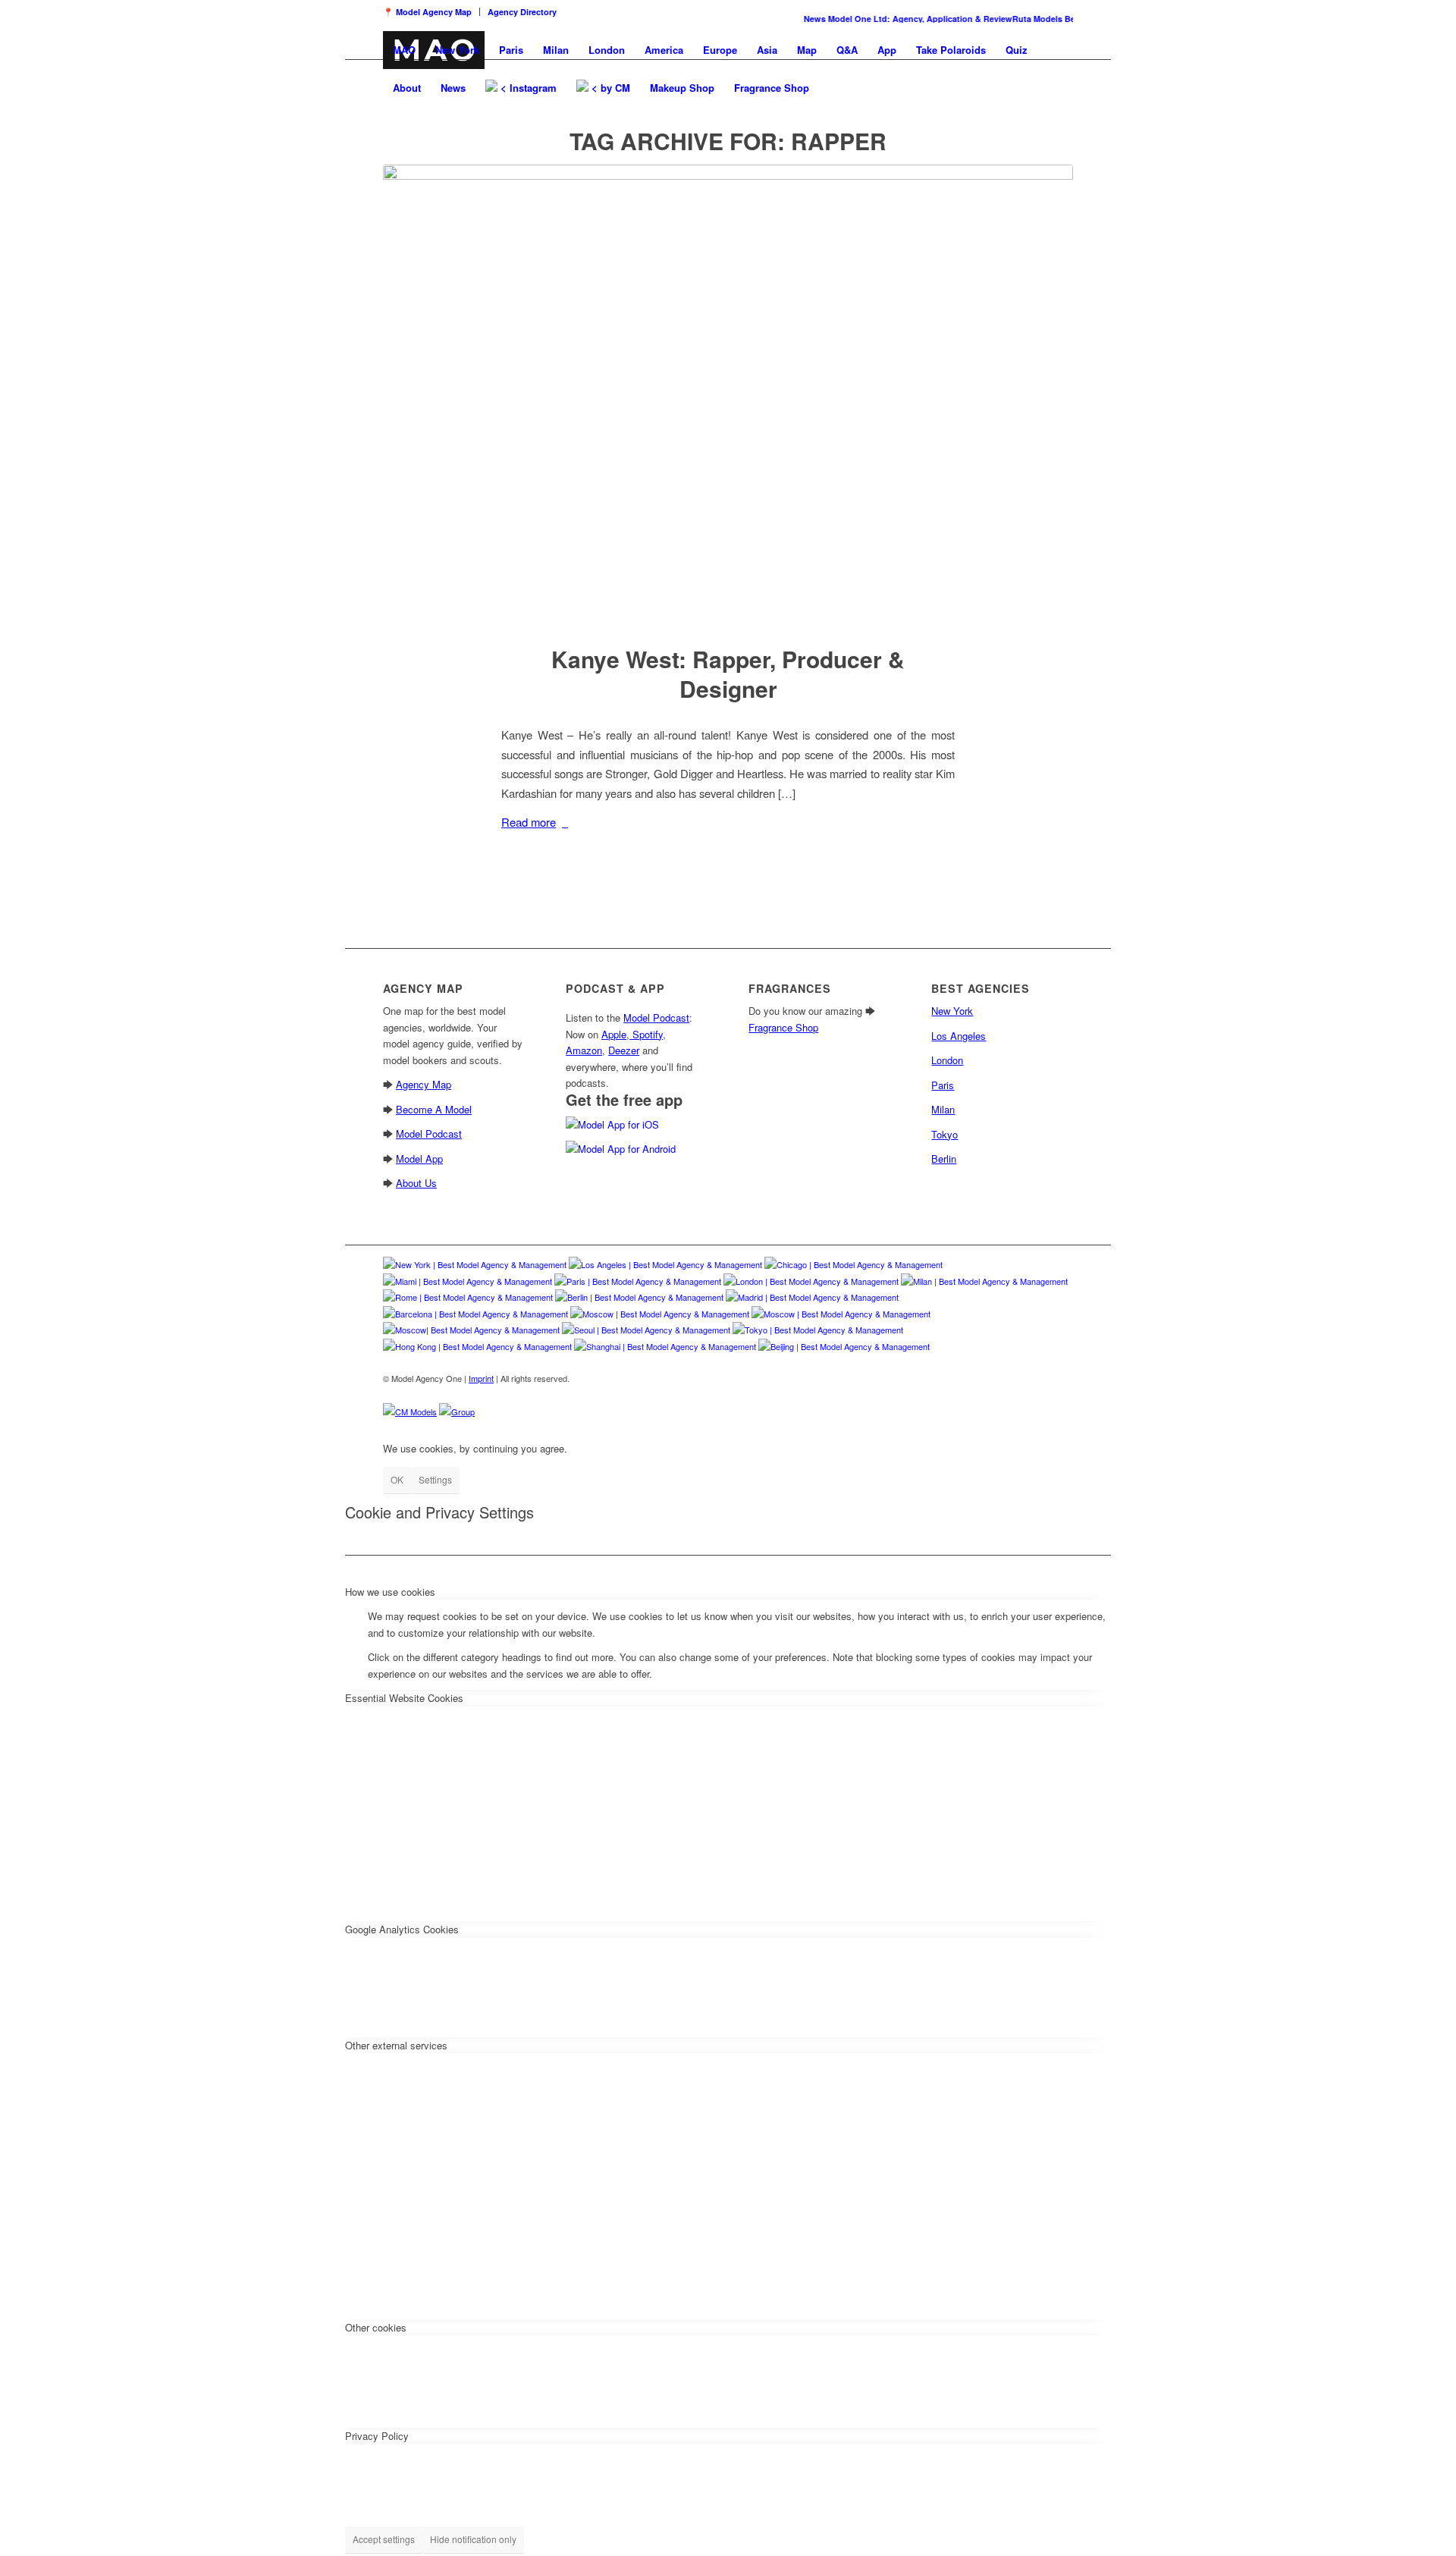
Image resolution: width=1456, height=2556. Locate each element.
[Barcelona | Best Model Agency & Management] (475, 1314)
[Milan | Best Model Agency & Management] (984, 1281)
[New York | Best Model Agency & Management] (475, 1264)
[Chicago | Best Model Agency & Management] (854, 1264)
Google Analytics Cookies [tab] (402, 1929)
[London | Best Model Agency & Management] (811, 1281)
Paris (943, 1085)
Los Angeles (959, 1036)
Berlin (944, 1159)
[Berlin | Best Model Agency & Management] (639, 1297)
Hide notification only (473, 2539)
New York (952, 1011)
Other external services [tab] (396, 2045)
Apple (614, 1034)
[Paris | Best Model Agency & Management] (638, 1281)
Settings (435, 1479)
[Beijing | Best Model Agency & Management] (844, 1346)
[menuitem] (431, 12)
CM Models (416, 1411)
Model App (419, 1159)
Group (463, 1411)
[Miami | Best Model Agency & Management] (468, 1281)
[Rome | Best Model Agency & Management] (468, 1297)
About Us (416, 1183)
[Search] (834, 88)
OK (397, 1479)
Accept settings (384, 2539)
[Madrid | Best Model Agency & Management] (812, 1297)
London (947, 1060)
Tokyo (945, 1134)
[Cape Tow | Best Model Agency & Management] (471, 1330)
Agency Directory (522, 12)
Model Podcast (429, 1134)
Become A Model (434, 1109)
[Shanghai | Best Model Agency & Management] (665, 1346)
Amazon (584, 1050)
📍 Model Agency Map (427, 12)
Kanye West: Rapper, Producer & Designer (728, 674)
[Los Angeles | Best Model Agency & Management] (665, 1264)
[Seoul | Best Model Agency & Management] (646, 1330)
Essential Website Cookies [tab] (404, 1698)
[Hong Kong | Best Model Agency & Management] (477, 1346)
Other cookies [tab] (376, 2327)
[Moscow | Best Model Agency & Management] (660, 1314)
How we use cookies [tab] (390, 1592)
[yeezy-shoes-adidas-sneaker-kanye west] (728, 395)
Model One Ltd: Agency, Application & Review (902, 19)
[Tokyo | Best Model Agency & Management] (818, 1330)
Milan (943, 1109)
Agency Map (424, 1084)
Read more (529, 822)
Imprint (481, 1378)
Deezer (624, 1050)
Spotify (646, 1034)
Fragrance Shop (783, 1027)
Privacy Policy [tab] (377, 2436)
